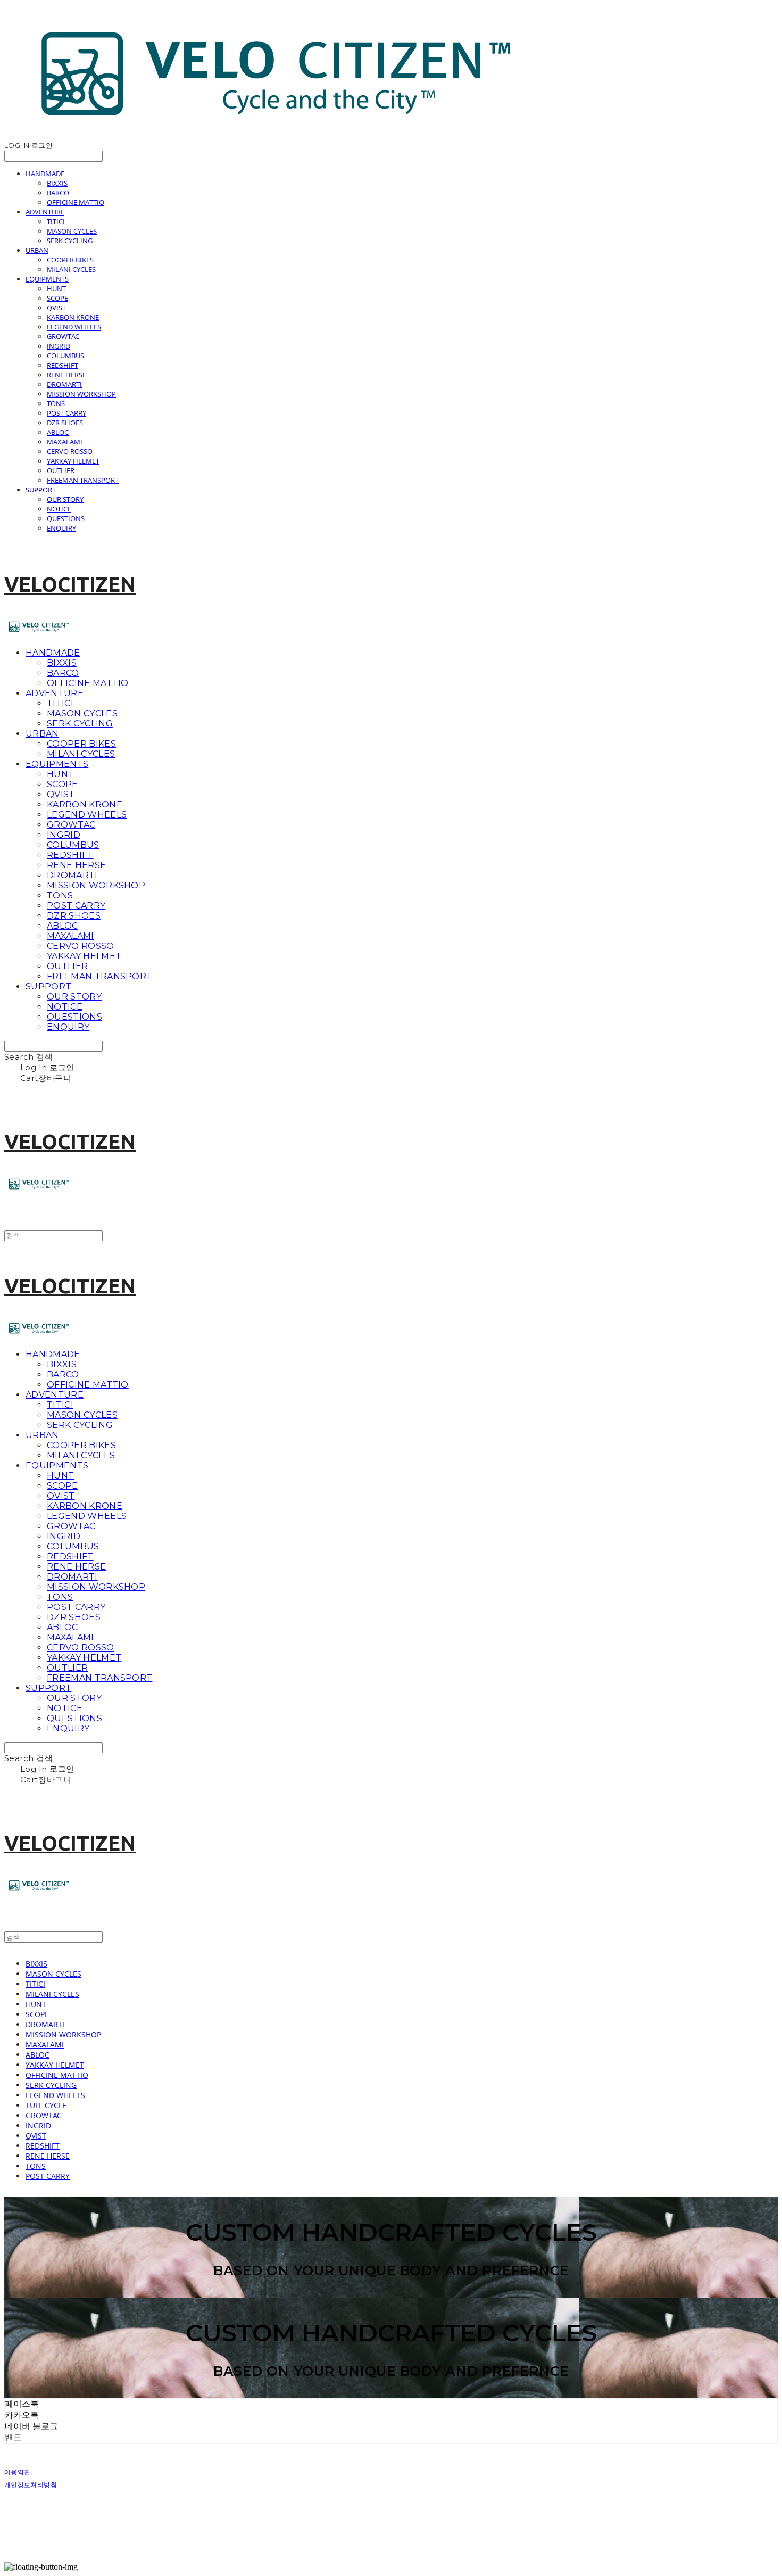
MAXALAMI (65, 442)
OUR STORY (65, 499)
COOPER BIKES (70, 260)
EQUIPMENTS (47, 279)
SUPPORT (41, 490)
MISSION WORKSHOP (81, 394)
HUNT (56, 288)
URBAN (37, 250)
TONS (56, 403)
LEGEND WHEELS (74, 327)
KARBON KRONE (73, 317)
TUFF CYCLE (46, 2105)
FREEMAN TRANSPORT (83, 480)
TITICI (56, 221)
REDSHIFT (63, 365)
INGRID (59, 346)
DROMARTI (64, 384)
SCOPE (57, 298)
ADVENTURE (45, 212)
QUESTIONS (66, 518)
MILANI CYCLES (71, 269)
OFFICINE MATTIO (76, 202)
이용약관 (17, 2472)
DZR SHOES (65, 423)
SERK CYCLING (70, 241)
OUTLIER (61, 470)
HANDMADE (45, 174)
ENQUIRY (61, 528)
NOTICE (59, 509)
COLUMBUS (65, 356)
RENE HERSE (66, 375)
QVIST (56, 308)
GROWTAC (63, 336)
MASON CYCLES (72, 231)
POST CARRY (66, 413)
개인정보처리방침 (31, 2485)
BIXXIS (57, 183)
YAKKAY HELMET (73, 461)
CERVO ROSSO (70, 451)
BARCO (58, 193)
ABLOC (58, 432)
